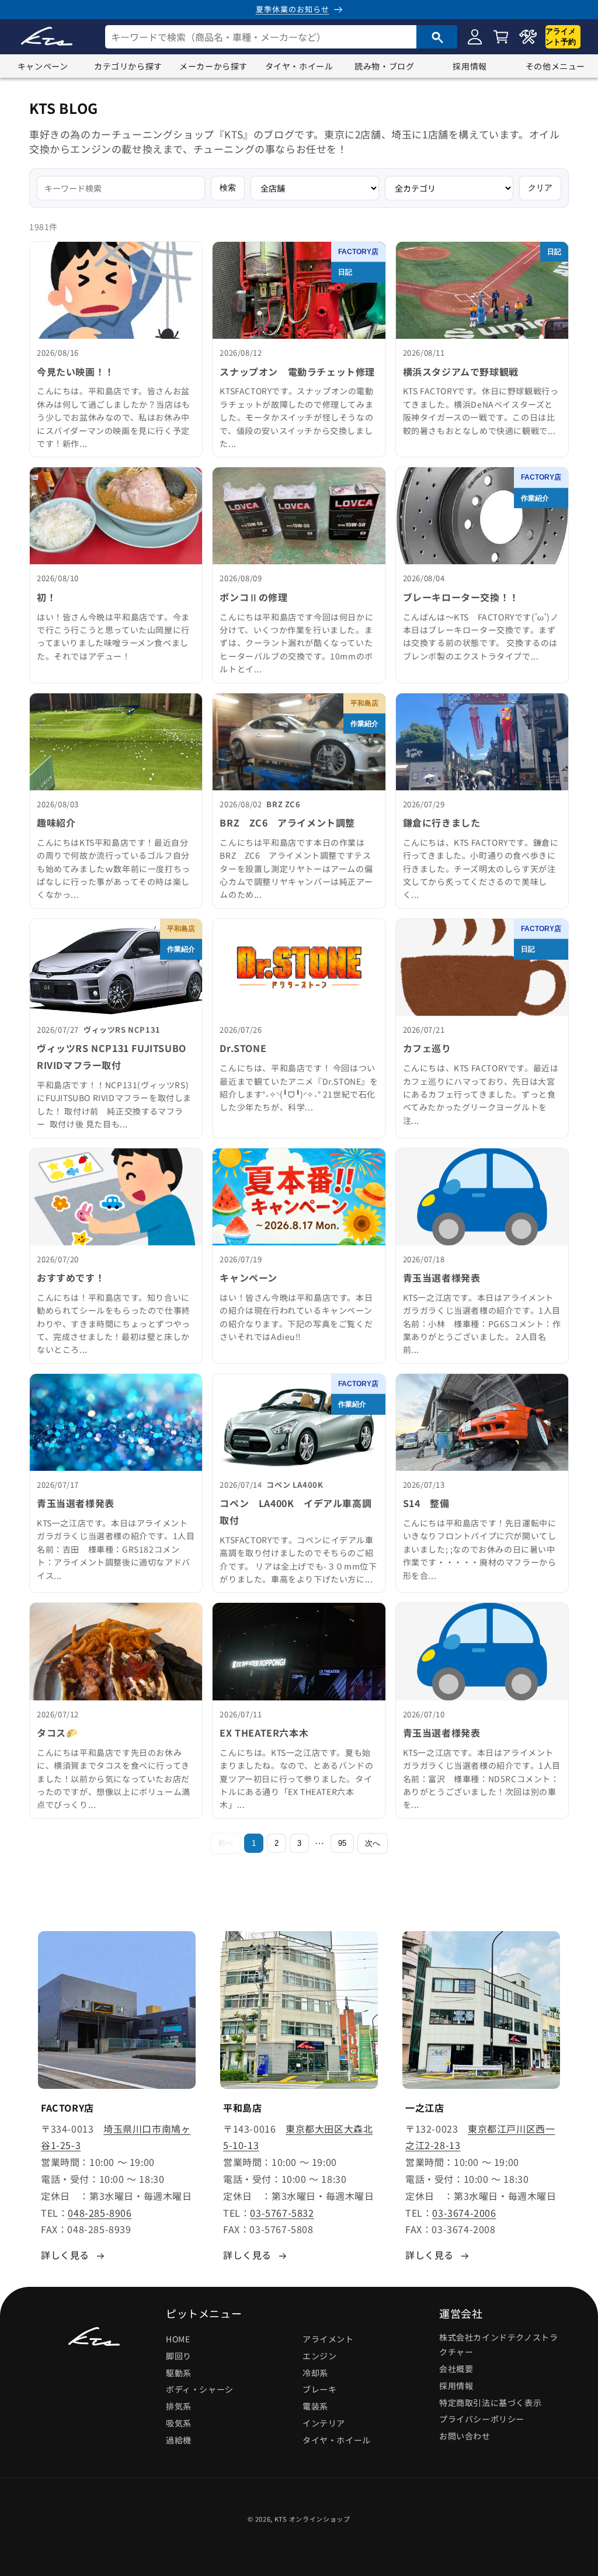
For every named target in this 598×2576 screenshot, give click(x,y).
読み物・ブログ (384, 66)
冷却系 (315, 2373)
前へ (225, 1843)
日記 (345, 272)
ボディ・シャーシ (200, 2389)
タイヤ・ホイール (299, 66)
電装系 (315, 2406)
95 (342, 1843)
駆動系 (179, 2373)
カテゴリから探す (128, 66)
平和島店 (364, 703)
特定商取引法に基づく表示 (490, 2403)
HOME (178, 2339)
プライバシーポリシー (482, 2419)
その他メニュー (555, 66)
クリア (540, 188)
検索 (228, 188)
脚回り (179, 2356)
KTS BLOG (64, 108)
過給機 (179, 2440)
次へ (373, 1843)
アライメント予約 (561, 37)
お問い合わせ (465, 2436)
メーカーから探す (213, 66)
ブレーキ (319, 2389)
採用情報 (470, 66)
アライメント (328, 2339)
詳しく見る (65, 2255)
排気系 (179, 2406)
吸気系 (179, 2423)
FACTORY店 (358, 252)
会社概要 (456, 2369)
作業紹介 (535, 498)
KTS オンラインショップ (312, 2519)
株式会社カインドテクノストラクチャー (498, 2344)
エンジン (319, 2356)
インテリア (324, 2423)
